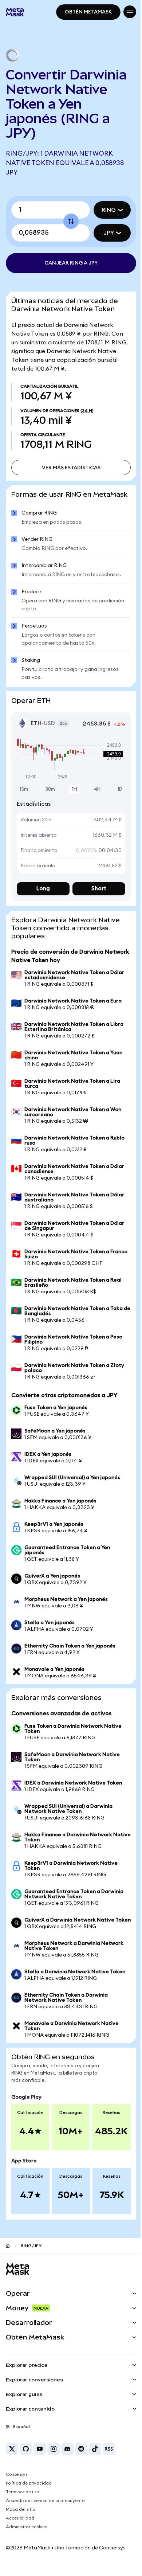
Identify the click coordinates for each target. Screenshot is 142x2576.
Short (95, 894)
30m (49, 795)
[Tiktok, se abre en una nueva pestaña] (95, 2459)
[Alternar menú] (124, 12)
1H (72, 795)
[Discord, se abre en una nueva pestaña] (67, 2459)
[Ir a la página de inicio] (8, 2256)
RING (103, 210)
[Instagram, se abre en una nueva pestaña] (54, 2459)
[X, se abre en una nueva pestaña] (12, 2459)
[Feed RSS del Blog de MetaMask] (109, 2459)
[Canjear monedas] (68, 221)
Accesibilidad (20, 2529)
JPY (103, 233)
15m (24, 795)
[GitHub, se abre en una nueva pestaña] (26, 2459)
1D (115, 795)
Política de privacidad (29, 2494)
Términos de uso (22, 2502)
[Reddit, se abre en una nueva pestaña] (81, 2459)
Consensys (17, 2485)
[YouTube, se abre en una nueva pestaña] (40, 2459)
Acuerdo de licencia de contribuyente (45, 2511)
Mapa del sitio (20, 2520)
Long (42, 894)
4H (93, 795)
